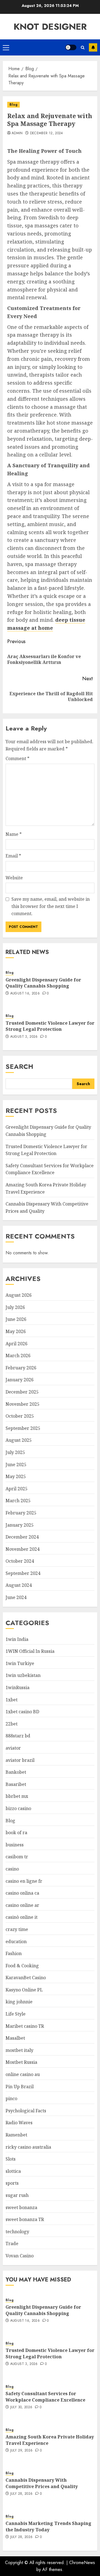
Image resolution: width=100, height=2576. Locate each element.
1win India (17, 1639)
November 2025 (22, 1404)
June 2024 (16, 1597)
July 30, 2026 (21, 2407)
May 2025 (16, 1476)
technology (17, 2232)
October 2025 (20, 1416)
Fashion (14, 1953)
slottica (13, 2171)
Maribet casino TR (25, 2026)
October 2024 (20, 1561)
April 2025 (17, 1489)
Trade (12, 2243)
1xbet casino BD (22, 1712)
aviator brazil (20, 1760)
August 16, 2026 (25, 994)
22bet (12, 1724)
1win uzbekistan (23, 1675)
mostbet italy (19, 2050)
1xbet (12, 1700)
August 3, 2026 (24, 1037)
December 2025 (22, 1392)
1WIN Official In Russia (30, 1651)
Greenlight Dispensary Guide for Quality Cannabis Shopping (43, 983)
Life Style (16, 2014)
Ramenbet (16, 2135)
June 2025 (16, 1465)
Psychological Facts (26, 2111)
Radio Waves (19, 2123)
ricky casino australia (28, 2147)
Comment (17, 758)
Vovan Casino (20, 2256)
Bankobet (16, 1772)
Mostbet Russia (21, 2062)
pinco (11, 2098)
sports (12, 2183)
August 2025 (19, 1440)
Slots (11, 2159)
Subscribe (93, 47)
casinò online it (22, 1917)
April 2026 (17, 1344)
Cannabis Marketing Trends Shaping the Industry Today (48, 2526)
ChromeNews (82, 2563)
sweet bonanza (21, 2207)
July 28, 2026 (22, 2494)
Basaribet (16, 1784)
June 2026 (16, 1319)
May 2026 (16, 1331)
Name (14, 834)
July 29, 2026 (22, 2451)
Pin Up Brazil (20, 2087)
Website (14, 878)
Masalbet (15, 2038)
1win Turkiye (20, 1663)
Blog (13, 105)
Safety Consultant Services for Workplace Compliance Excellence (50, 1169)
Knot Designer (50, 27)
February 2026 (21, 1368)
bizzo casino (18, 1808)
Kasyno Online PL (24, 1990)
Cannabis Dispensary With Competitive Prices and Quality (42, 2483)
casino (12, 1869)
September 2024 (23, 1573)
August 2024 (19, 1585)
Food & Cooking (22, 1966)
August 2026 (19, 1295)
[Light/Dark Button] (71, 47)
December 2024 (22, 1537)
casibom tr (17, 1857)
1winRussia (17, 1687)
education (16, 1941)
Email (13, 856)
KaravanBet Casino (26, 1978)
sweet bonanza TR (25, 2219)
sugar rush (17, 2195)
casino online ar (22, 1905)
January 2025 (20, 1525)
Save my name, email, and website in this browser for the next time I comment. (51, 906)
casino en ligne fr (24, 1881)
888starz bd (18, 1736)
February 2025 (21, 1513)
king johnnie (19, 2002)
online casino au (23, 2074)
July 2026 (15, 1307)
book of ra (16, 1833)
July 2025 (15, 1452)
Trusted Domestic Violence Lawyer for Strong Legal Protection (50, 1026)
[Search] (83, 48)
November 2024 (22, 1549)
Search (19, 1066)
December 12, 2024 (47, 133)
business (15, 1845)
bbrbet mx (17, 1796)
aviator (13, 1748)
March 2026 (18, 1356)
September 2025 (23, 1428)
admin (17, 133)
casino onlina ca (22, 1893)
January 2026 (20, 1380)
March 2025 (18, 1501)
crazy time (17, 1929)
